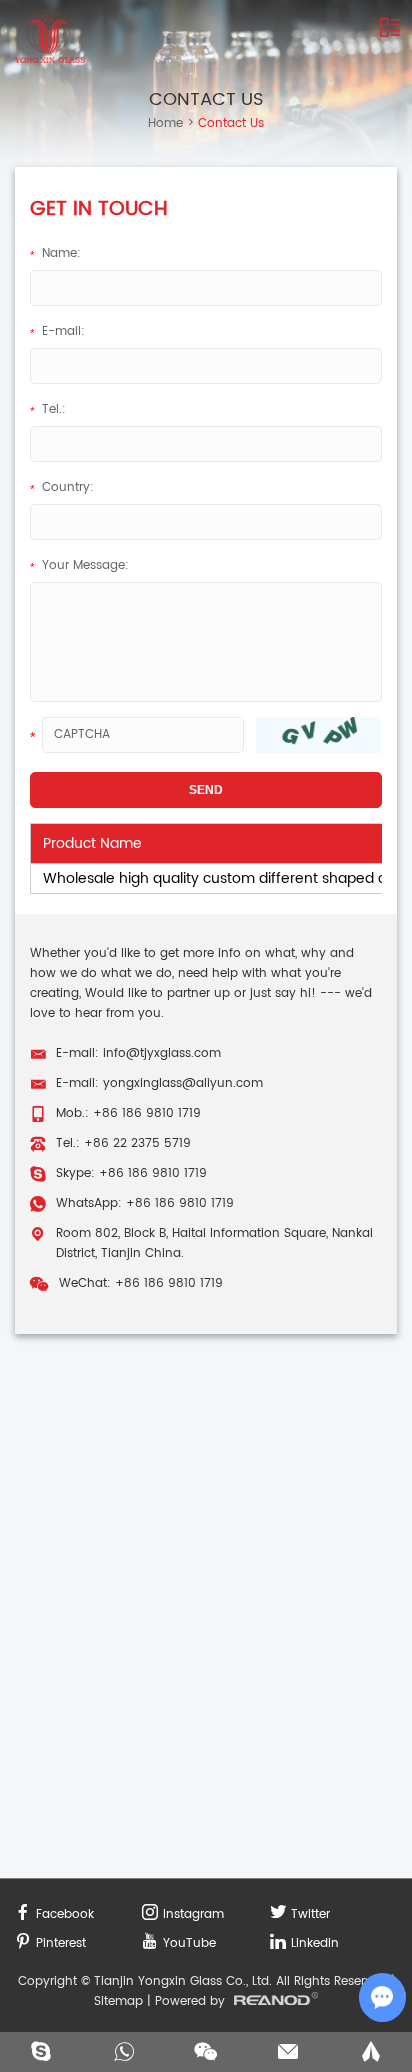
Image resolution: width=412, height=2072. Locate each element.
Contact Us (206, 99)
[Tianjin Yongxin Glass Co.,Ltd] (50, 36)
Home (165, 123)
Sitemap (118, 2001)
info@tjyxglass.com (162, 1053)
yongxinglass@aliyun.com (183, 1083)
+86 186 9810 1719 (153, 1173)
